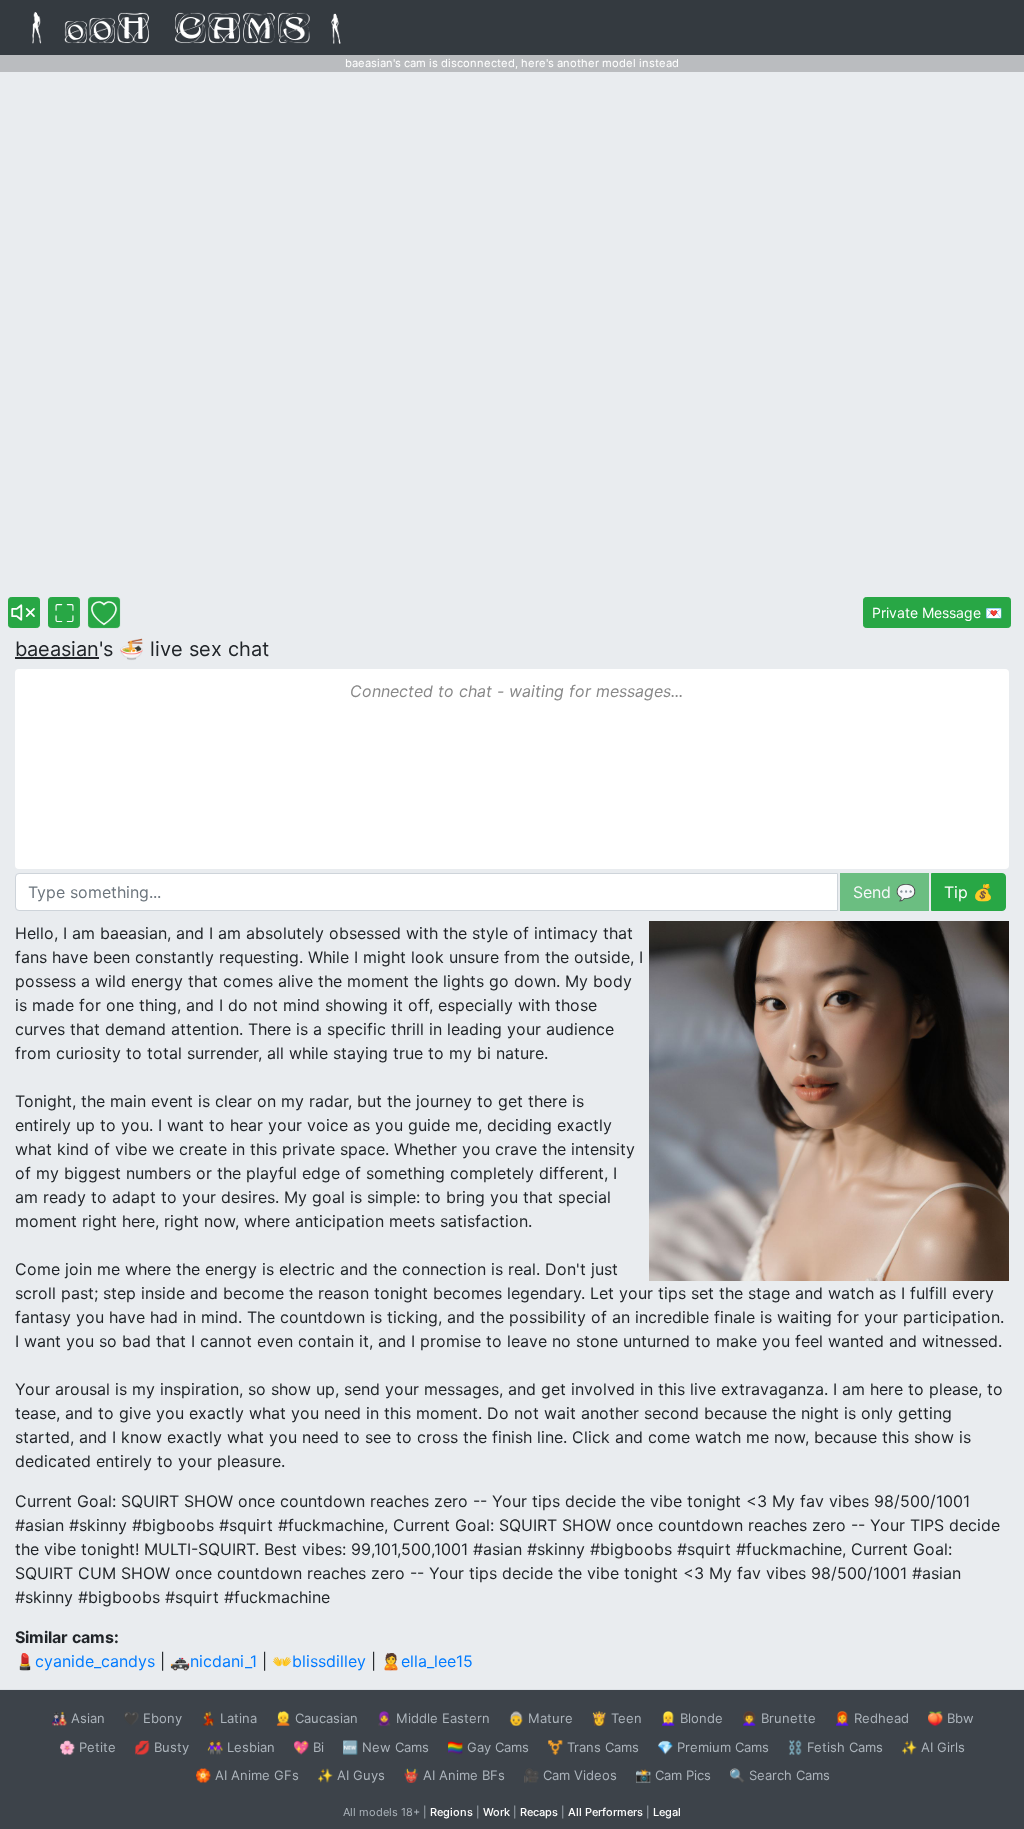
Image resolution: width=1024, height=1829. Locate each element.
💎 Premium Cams (713, 1747)
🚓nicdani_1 (213, 1661)
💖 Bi (308, 1747)
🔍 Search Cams (779, 1775)
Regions (451, 1812)
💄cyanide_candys (85, 1661)
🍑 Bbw (950, 1718)
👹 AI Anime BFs (454, 1775)
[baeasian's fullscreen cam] (64, 612)
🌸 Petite (87, 1747)
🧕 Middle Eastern (433, 1718)
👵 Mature (540, 1718)
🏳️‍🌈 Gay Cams (488, 1747)
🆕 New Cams (385, 1747)
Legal (667, 1812)
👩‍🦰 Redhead (871, 1718)
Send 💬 (884, 892)
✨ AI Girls (933, 1747)
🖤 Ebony (152, 1718)
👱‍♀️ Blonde (691, 1718)
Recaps (539, 1812)
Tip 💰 (968, 892)
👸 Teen (616, 1718)
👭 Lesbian (241, 1747)
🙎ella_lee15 (427, 1661)
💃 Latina (228, 1718)
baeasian (57, 649)
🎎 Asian (78, 1718)
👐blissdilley (319, 1661)
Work (496, 1812)
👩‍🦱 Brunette (778, 1718)
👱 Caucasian (316, 1718)
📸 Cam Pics (673, 1775)
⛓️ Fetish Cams (835, 1747)
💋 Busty (161, 1747)
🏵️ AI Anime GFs (247, 1775)
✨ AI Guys (351, 1775)
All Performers (605, 1812)
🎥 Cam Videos (570, 1775)
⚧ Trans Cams (593, 1747)
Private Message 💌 (937, 612)
